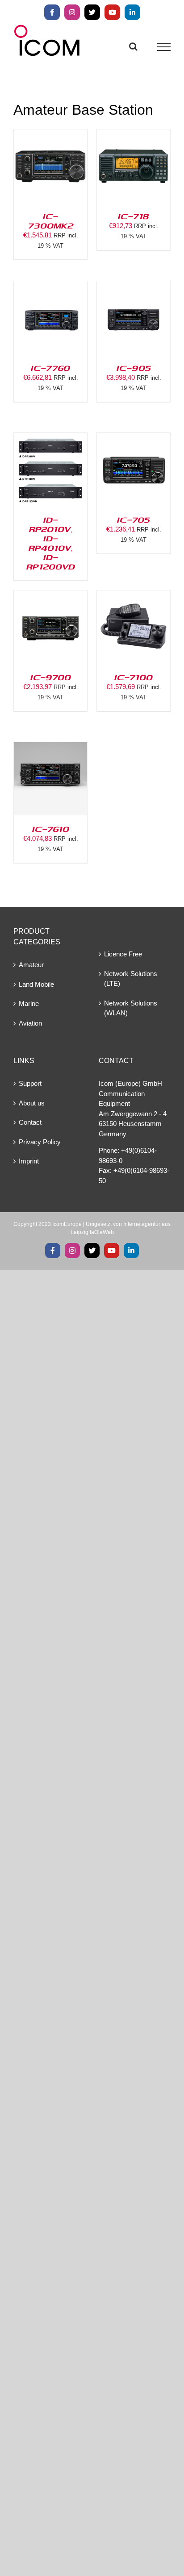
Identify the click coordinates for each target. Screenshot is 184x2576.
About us (32, 1103)
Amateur (31, 965)
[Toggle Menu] (164, 47)
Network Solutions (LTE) (131, 979)
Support (30, 1083)
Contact (30, 1122)
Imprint (29, 1161)
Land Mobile (36, 984)
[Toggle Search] (133, 46)
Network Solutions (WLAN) (131, 1008)
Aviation (30, 1023)
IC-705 (134, 519)
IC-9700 (51, 677)
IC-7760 (50, 368)
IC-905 (134, 368)
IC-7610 (51, 829)
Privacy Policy (40, 1142)
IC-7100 (134, 677)
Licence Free (123, 954)
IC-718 (134, 216)
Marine (29, 1003)
